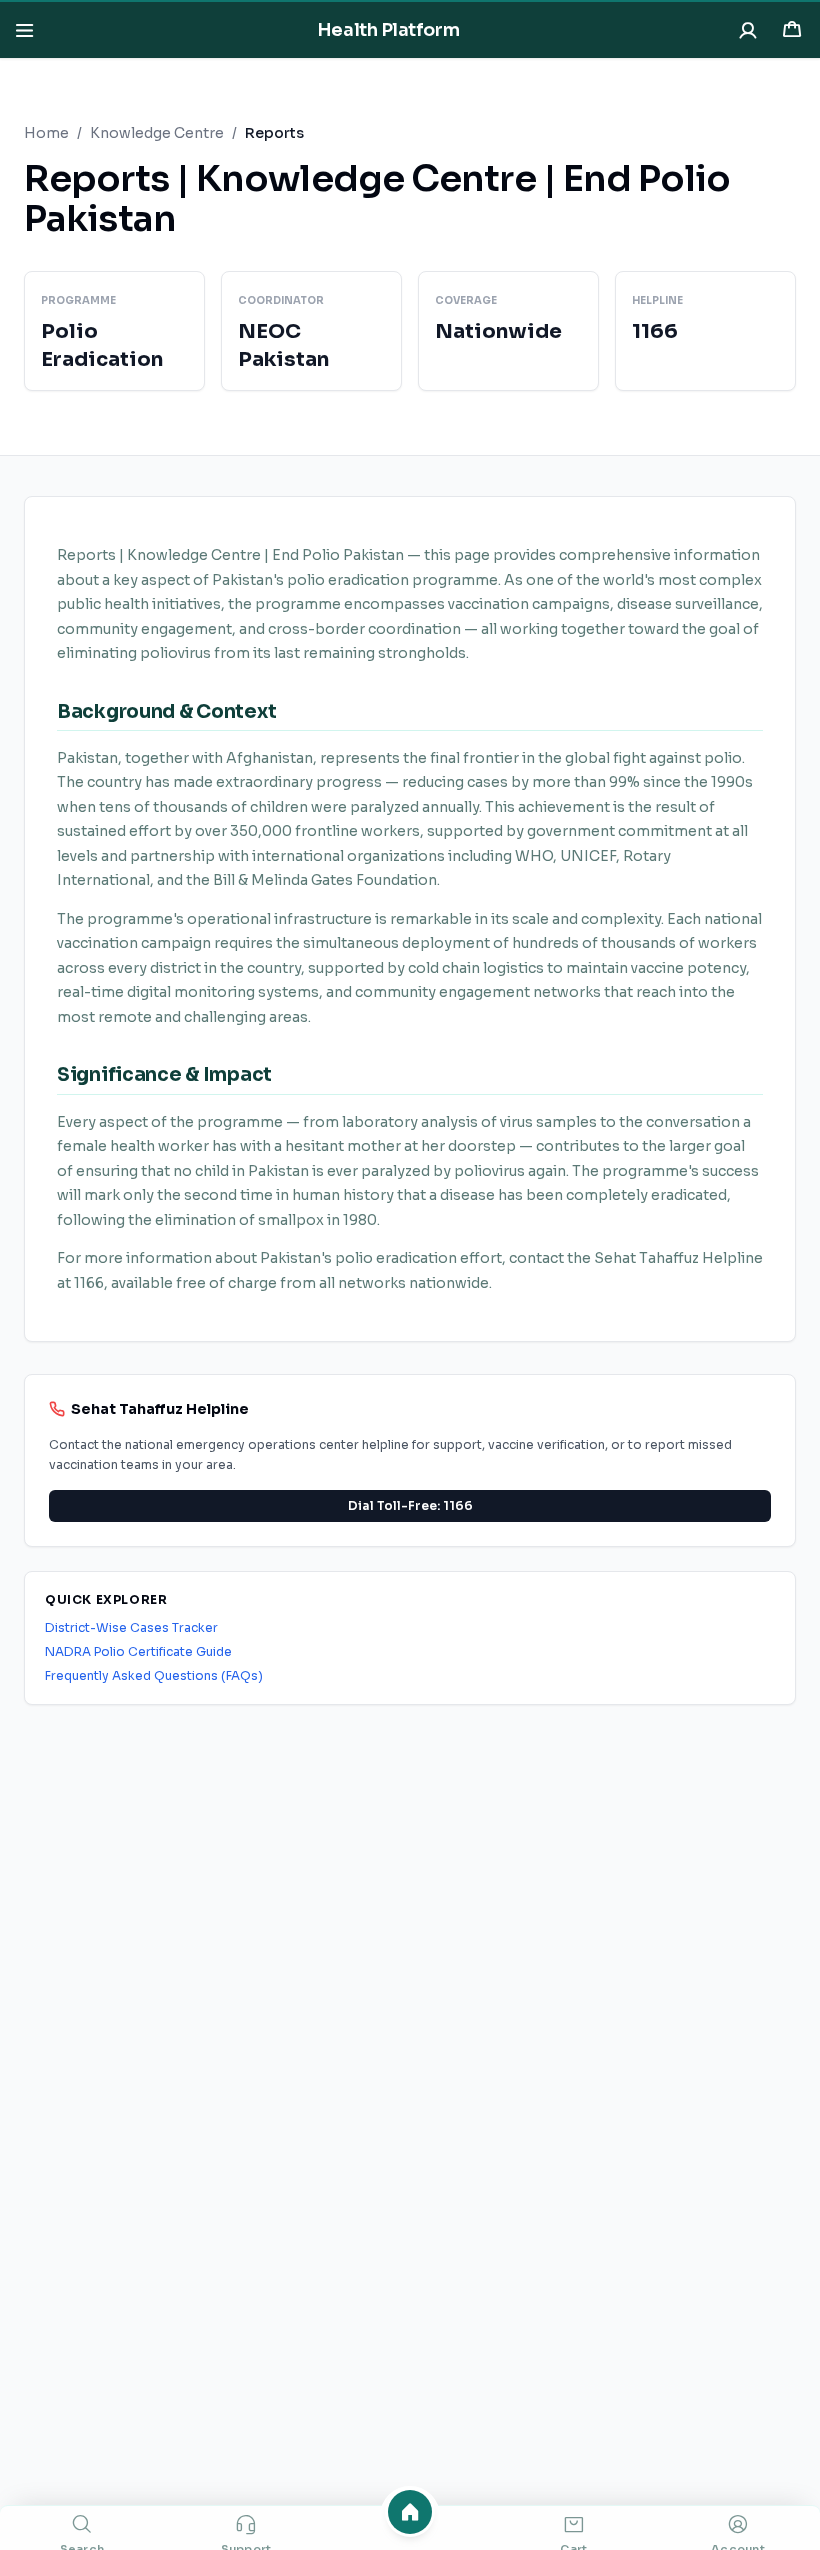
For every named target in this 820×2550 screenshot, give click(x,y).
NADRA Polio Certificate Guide (138, 1651)
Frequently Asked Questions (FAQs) (154, 1675)
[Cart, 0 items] (792, 30)
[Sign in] (748, 30)
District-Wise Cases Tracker (131, 1627)
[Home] (410, 2512)
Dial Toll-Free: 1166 (410, 1505)
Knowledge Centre (157, 133)
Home (46, 133)
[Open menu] (24, 30)
